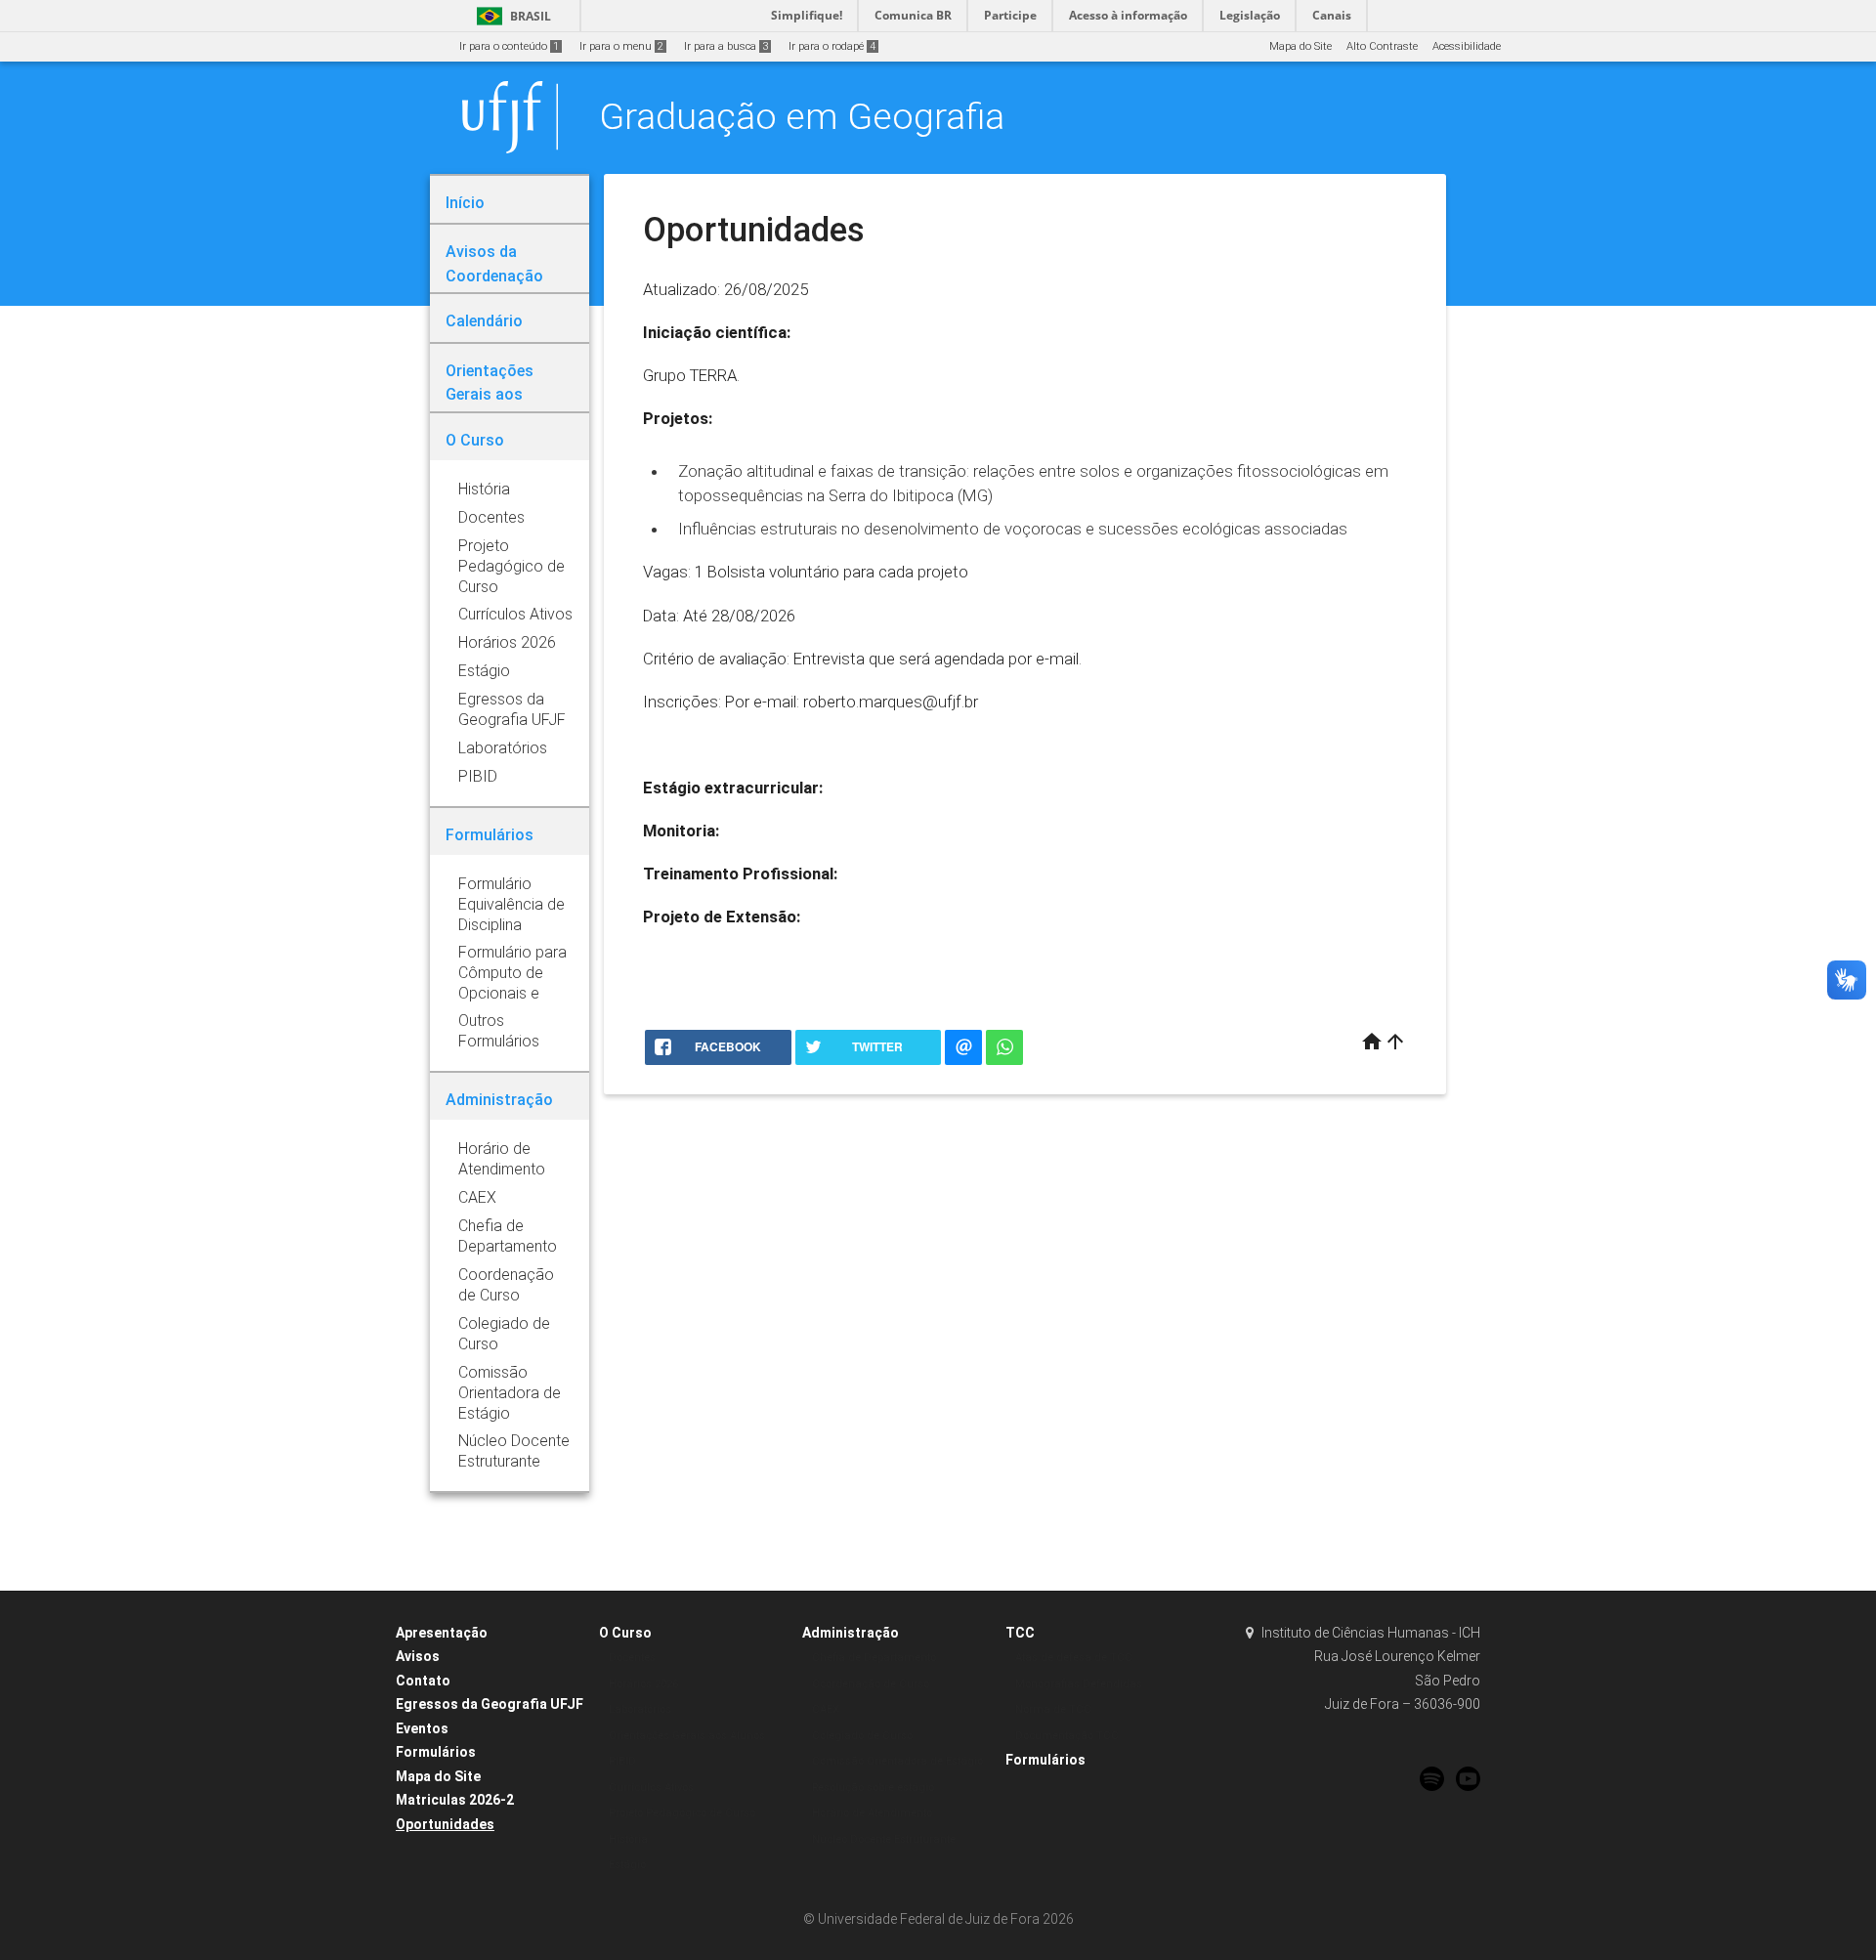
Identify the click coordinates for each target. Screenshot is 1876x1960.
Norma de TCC (1053, 1709)
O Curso (625, 1633)
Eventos (422, 1728)
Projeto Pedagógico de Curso (682, 1813)
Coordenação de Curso (871, 1684)
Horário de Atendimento (872, 1813)
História (628, 1839)
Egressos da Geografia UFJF (490, 1704)
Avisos (418, 1656)
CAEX (826, 1709)
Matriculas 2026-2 (455, 1800)
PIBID (622, 1761)
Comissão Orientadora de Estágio (897, 1761)
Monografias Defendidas (1079, 1684)
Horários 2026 (643, 1684)
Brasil (511, 16)
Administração (851, 1633)
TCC (1020, 1633)
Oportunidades (445, 1824)
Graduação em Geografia (802, 116)
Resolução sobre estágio (873, 1788)
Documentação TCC (1067, 1736)
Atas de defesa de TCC (1074, 1658)
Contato (423, 1681)
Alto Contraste (1382, 46)
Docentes (632, 1658)
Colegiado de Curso (862, 1736)
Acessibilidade (1467, 46)
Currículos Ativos (651, 1788)
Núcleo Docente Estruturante (884, 1839)
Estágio (627, 1865)
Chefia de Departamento (874, 1658)
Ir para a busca (726, 46)
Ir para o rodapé (832, 46)
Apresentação (442, 1633)
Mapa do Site (1300, 46)
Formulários (436, 1752)
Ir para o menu (621, 46)
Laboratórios (640, 1709)
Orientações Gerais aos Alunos (687, 1736)
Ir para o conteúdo (509, 46)
